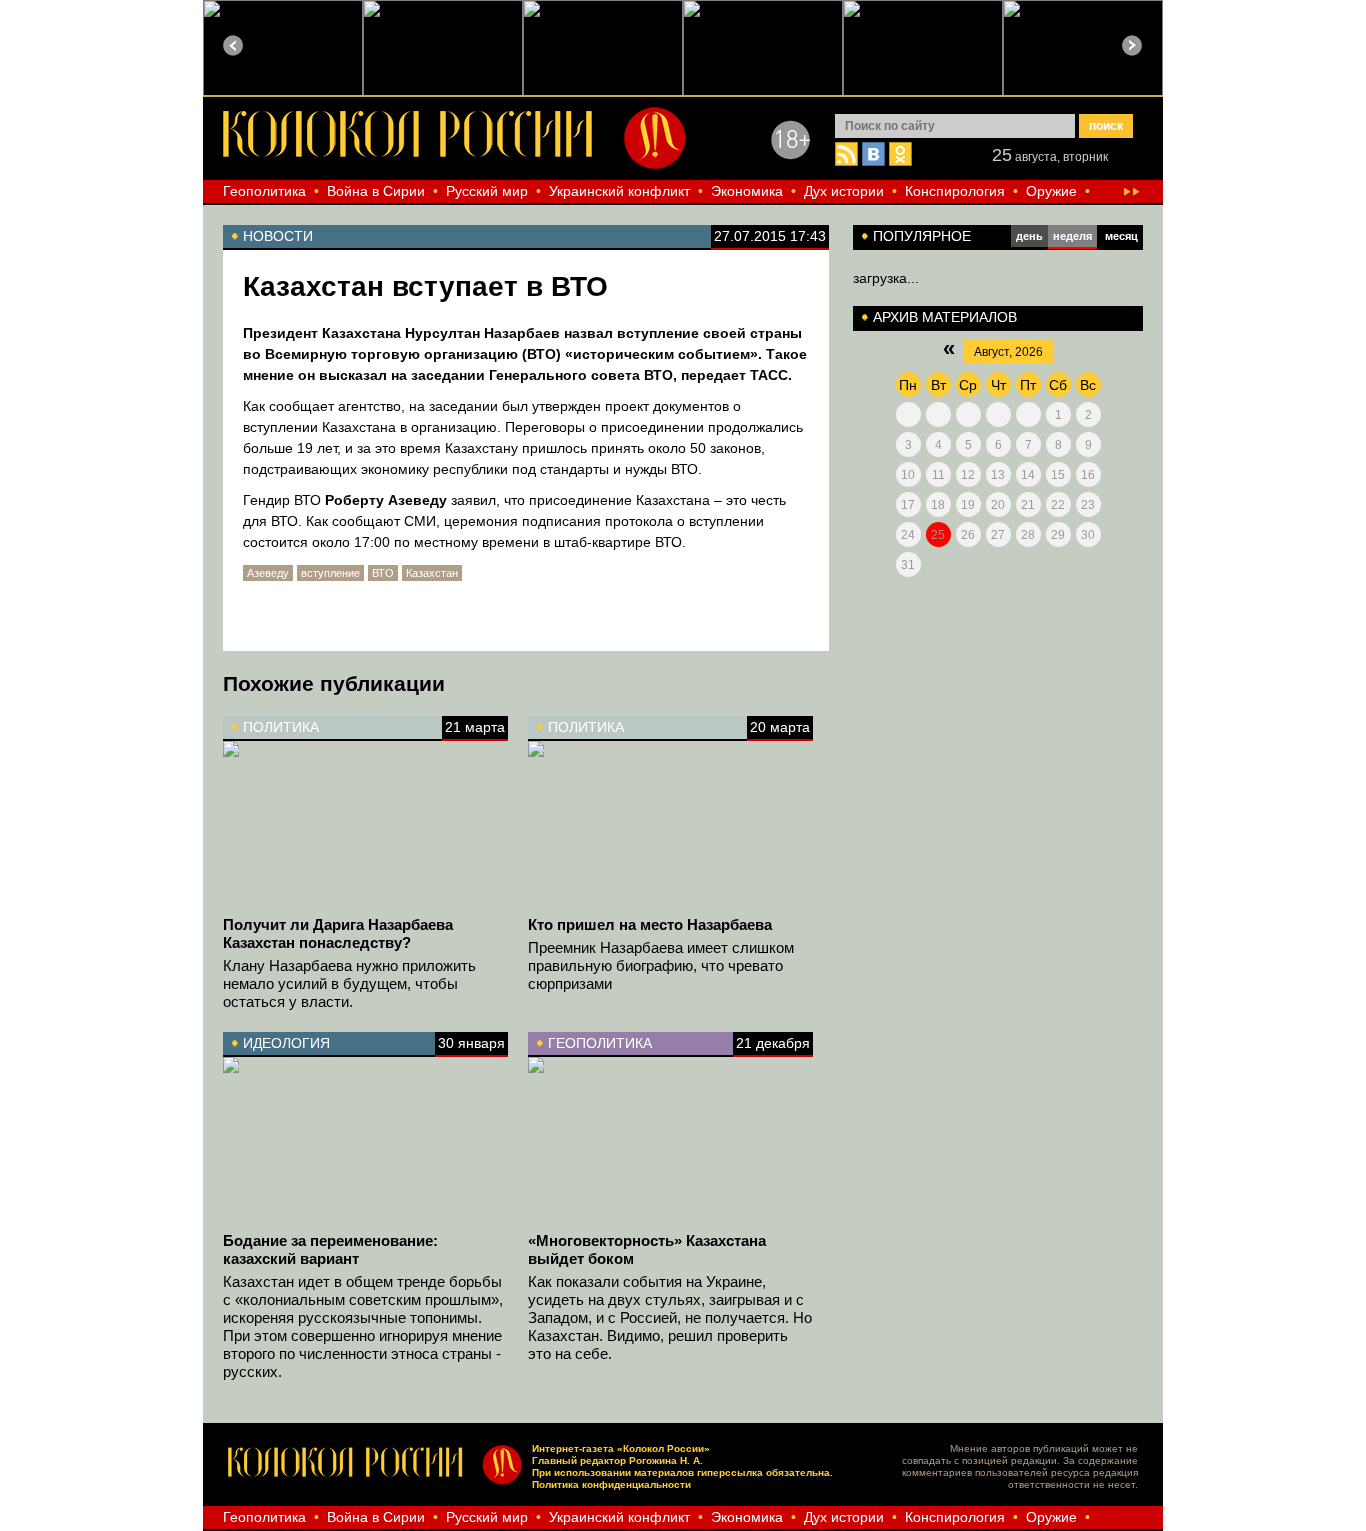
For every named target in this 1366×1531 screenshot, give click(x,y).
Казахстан (432, 573)
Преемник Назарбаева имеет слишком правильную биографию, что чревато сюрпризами (661, 965)
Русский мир (487, 191)
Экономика (747, 191)
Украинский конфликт (619, 191)
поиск (1106, 126)
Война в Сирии (376, 191)
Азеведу (268, 573)
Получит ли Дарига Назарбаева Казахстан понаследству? (338, 933)
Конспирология (955, 191)
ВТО (383, 573)
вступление (330, 573)
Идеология (286, 1043)
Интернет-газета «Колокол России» (621, 1448)
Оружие (1051, 191)
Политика (281, 727)
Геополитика (264, 191)
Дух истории (844, 191)
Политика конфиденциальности (611, 1484)
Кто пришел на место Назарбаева (650, 924)
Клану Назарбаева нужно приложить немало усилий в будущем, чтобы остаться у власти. (349, 983)
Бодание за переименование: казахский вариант (330, 1249)
